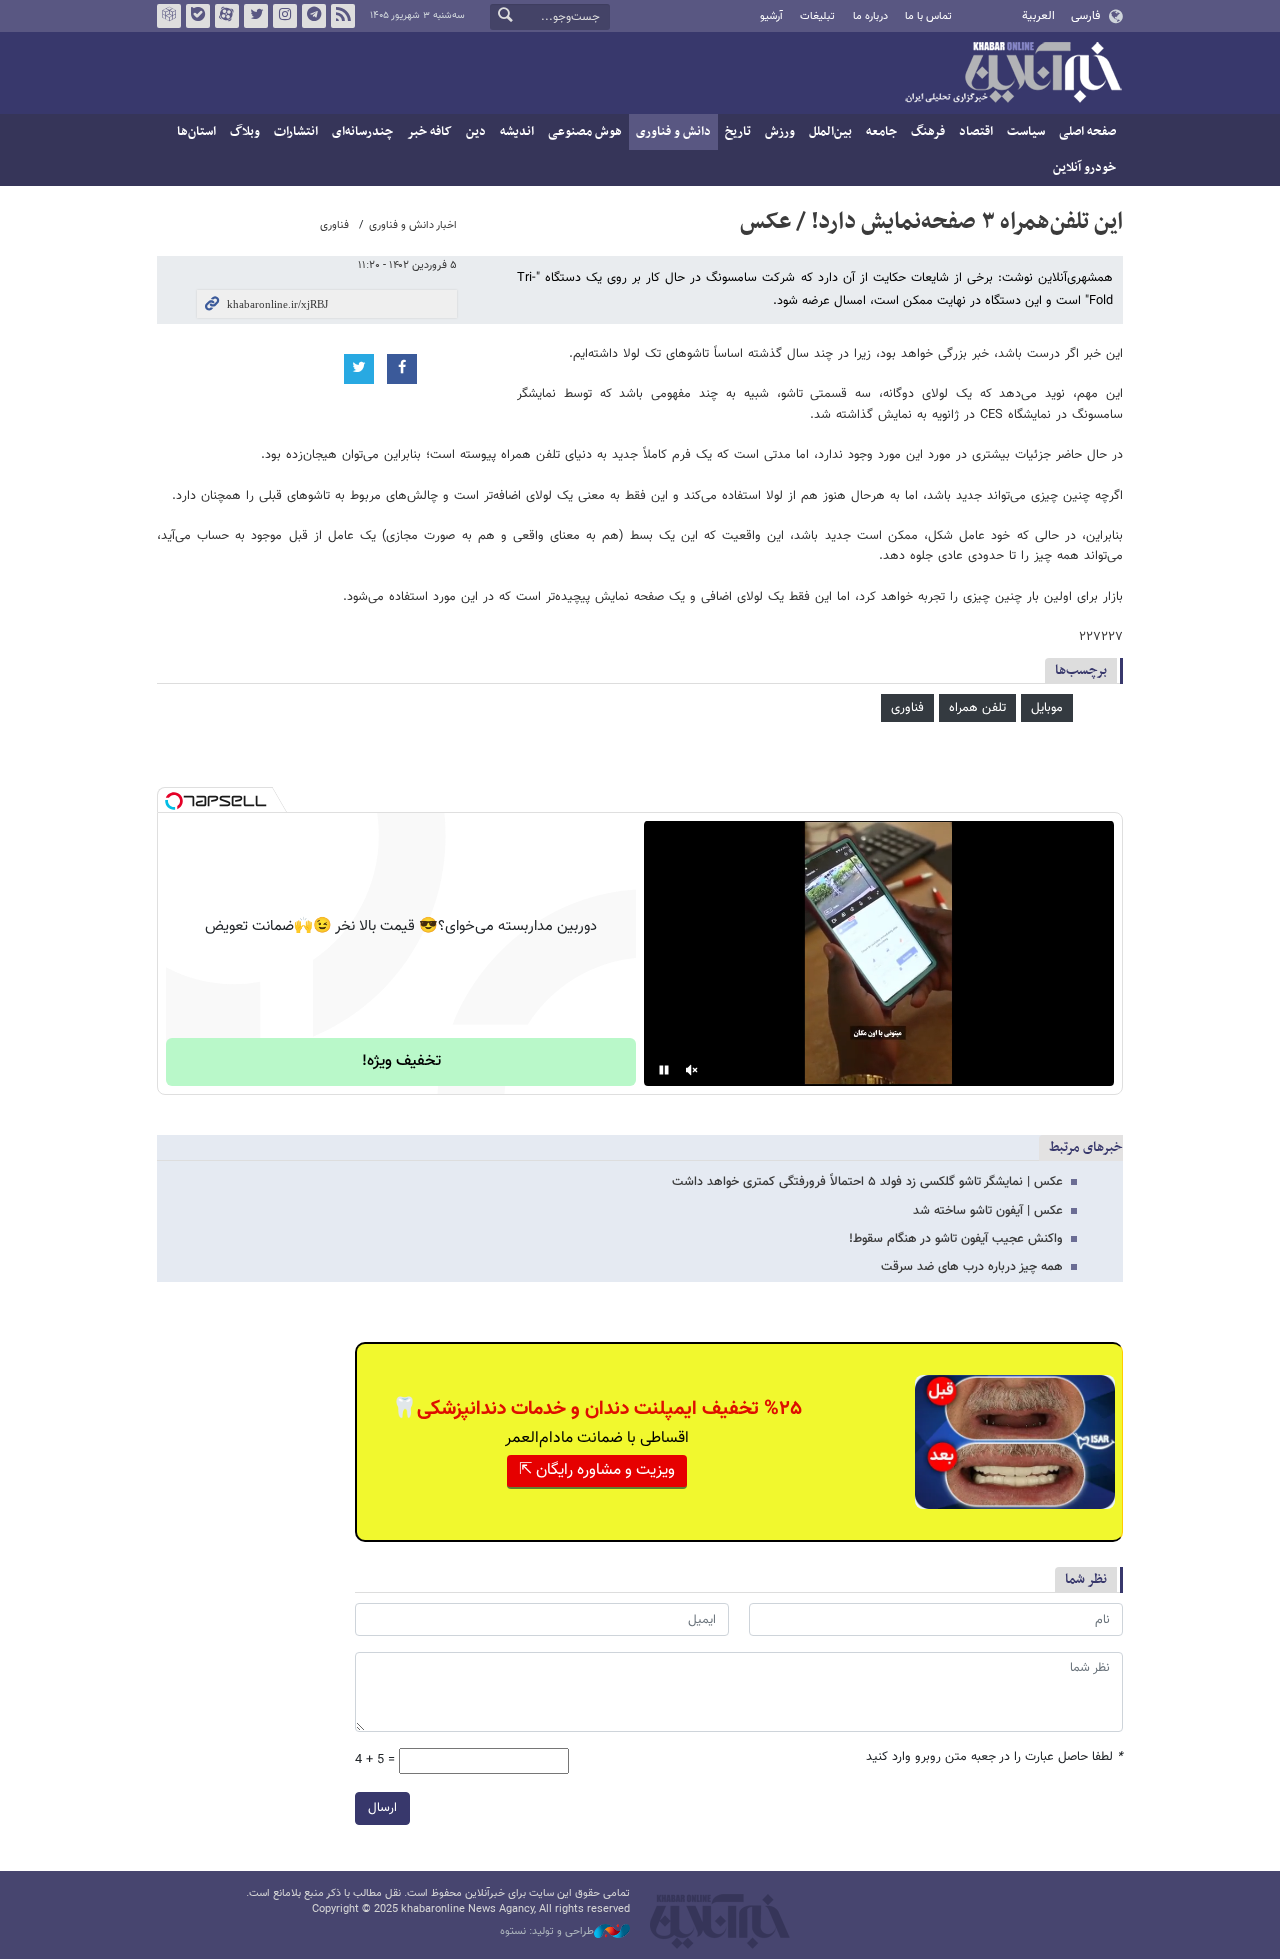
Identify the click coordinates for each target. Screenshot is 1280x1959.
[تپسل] (174, 801)
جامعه (881, 132)
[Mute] (692, 1070)
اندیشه (517, 132)
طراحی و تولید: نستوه (547, 1932)
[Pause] (664, 1070)
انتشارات (296, 132)
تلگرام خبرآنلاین (314, 16)
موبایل (1047, 708)
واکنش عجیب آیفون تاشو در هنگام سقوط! (956, 1239)
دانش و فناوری (673, 132)
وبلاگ (245, 132)
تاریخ (738, 132)
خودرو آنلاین (1084, 168)
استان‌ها (196, 132)
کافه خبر (429, 132)
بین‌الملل (830, 132)
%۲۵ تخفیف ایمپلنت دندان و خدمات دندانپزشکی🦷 (597, 1409)
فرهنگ (928, 132)
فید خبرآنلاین (343, 16)
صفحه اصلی (1087, 132)
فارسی (1085, 16)
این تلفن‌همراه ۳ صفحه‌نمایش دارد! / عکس (931, 222)
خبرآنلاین (1013, 74)
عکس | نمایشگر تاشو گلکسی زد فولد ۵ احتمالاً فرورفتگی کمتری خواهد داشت (867, 1182)
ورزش (780, 132)
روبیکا (169, 16)
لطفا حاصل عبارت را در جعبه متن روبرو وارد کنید (994, 1757)
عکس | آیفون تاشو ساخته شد (988, 1211)
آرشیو (771, 16)
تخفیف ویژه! (401, 1061)
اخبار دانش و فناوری (413, 225)
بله (198, 16)
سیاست (1026, 132)
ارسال (382, 1808)
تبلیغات (817, 16)
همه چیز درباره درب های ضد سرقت (972, 1267)
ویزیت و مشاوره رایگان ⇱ (597, 1470)
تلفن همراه (977, 708)
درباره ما (870, 16)
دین (476, 132)
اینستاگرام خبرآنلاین (285, 16)
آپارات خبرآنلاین (227, 16)
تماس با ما (928, 16)
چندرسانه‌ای (362, 132)
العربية (1038, 16)
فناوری (334, 225)
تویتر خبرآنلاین (256, 16)
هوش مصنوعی (585, 132)
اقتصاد (976, 132)
